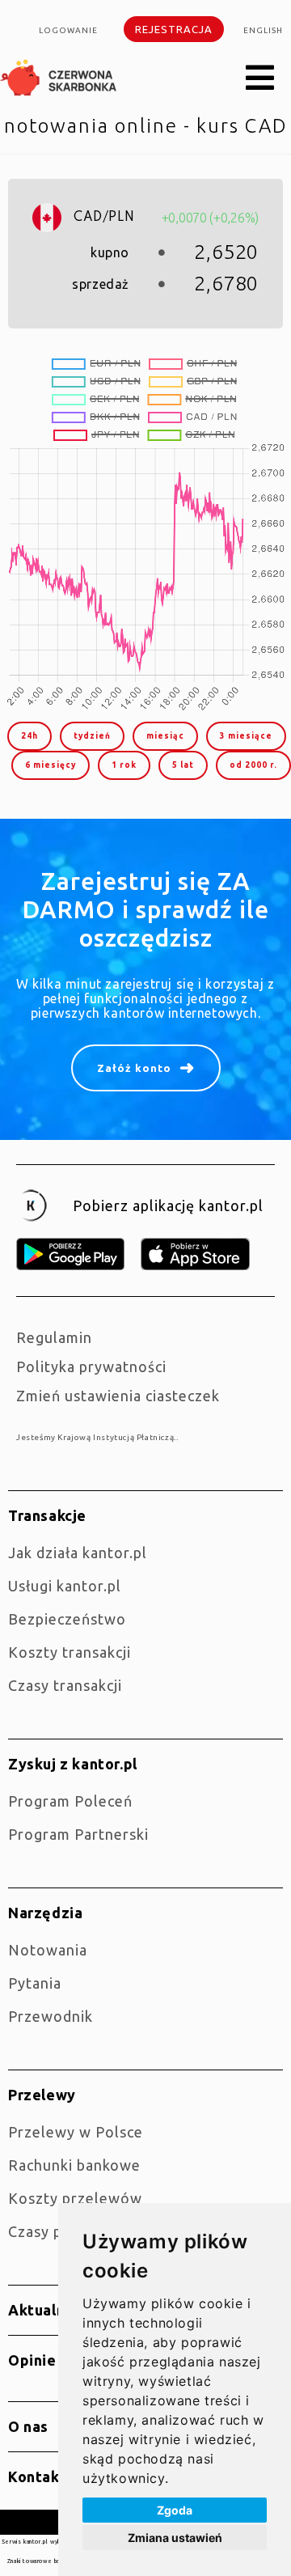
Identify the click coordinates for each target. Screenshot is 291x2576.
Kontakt (37, 2476)
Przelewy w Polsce (76, 2132)
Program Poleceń (70, 1801)
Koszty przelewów (75, 2198)
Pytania (35, 1983)
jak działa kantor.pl (78, 1553)
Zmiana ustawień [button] (175, 2538)
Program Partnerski (78, 1834)
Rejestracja (174, 29)
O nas (28, 2426)
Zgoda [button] (175, 2510)
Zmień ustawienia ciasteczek (118, 1396)
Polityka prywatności (91, 1366)
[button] (260, 78)
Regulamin (54, 1337)
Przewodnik (51, 2016)
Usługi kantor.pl (65, 1586)
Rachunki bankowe (74, 2165)
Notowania (48, 1950)
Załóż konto (134, 1068)
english (263, 30)
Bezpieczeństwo (67, 1619)
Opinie (32, 2360)
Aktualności (51, 2310)
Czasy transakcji (65, 1685)
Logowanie (68, 30)
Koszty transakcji (70, 1652)
